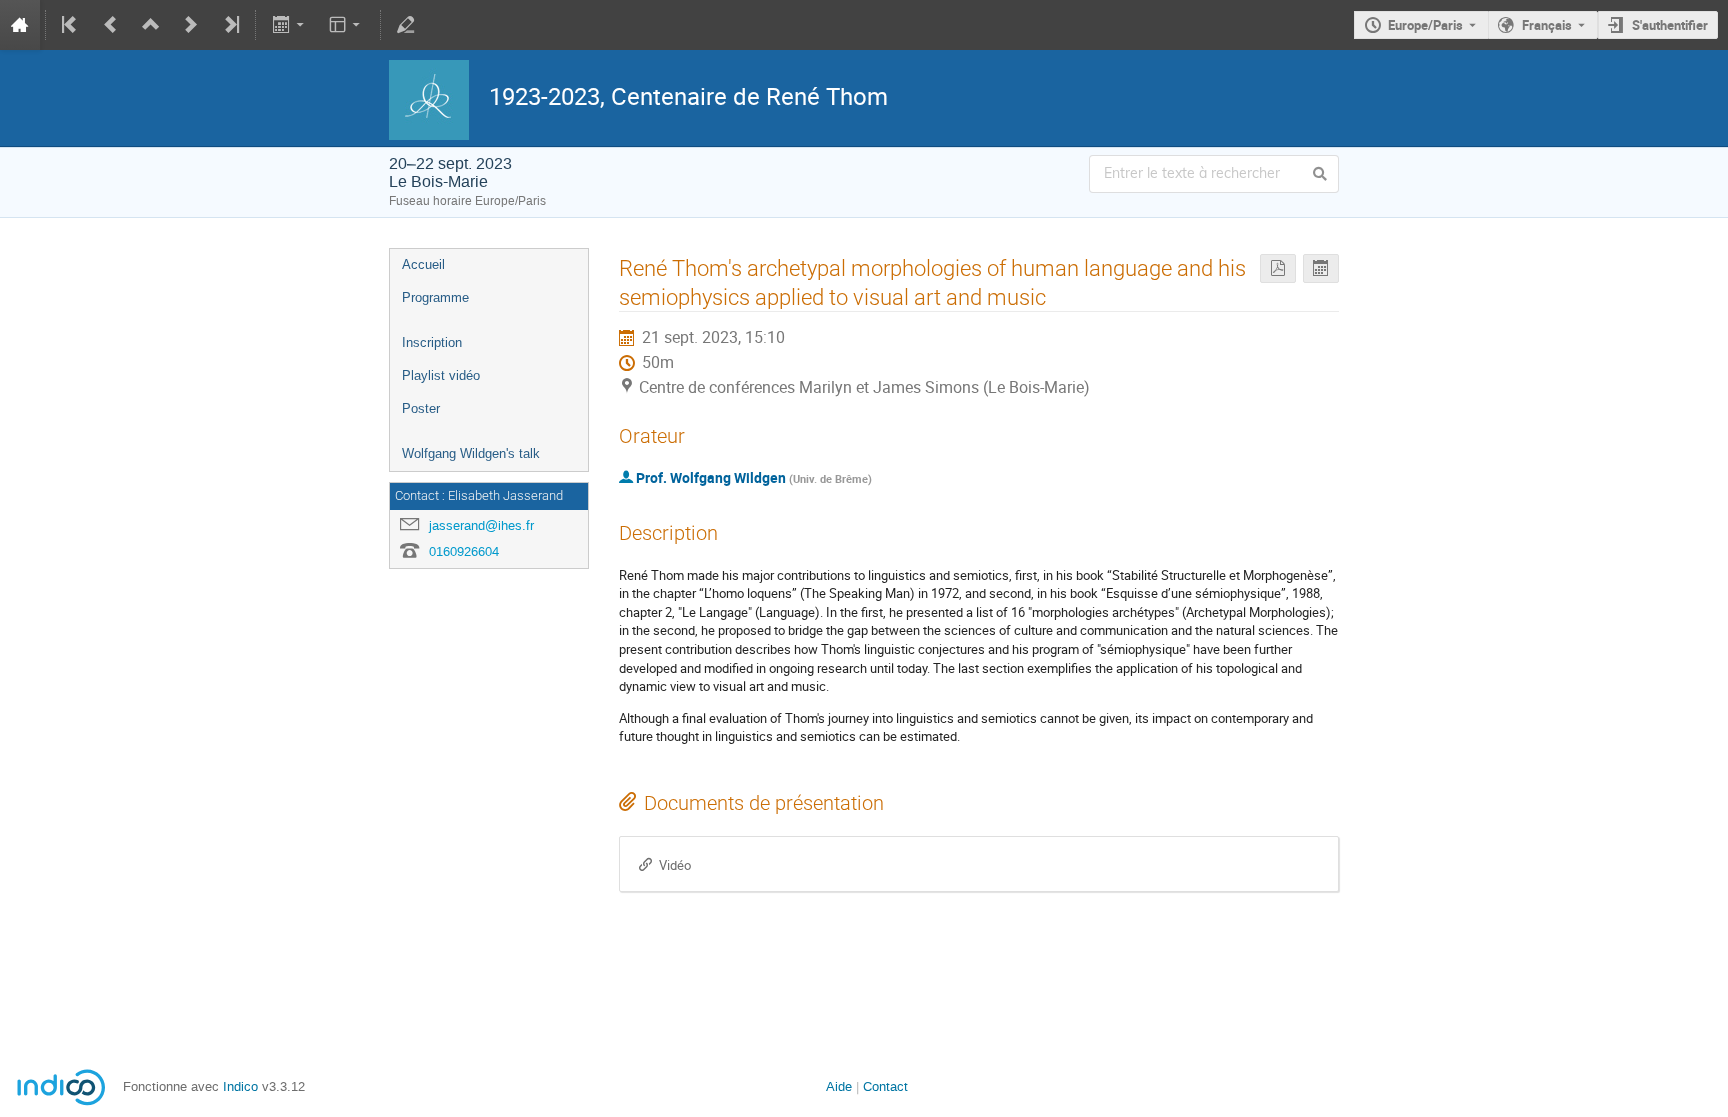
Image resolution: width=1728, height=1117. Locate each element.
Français (1547, 25)
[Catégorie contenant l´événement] (151, 25)
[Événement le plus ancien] (71, 25)
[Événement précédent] (111, 25)
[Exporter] (289, 25)
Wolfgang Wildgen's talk (471, 453)
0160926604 (464, 551)
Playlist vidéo (441, 375)
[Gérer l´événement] (406, 25)
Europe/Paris (1425, 25)
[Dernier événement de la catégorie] (230, 25)
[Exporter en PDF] (1278, 268)
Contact (885, 1086)
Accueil (423, 264)
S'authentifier (1670, 25)
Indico (240, 1086)
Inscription (432, 342)
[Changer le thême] (346, 25)
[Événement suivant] (191, 25)
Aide (839, 1086)
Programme (435, 297)
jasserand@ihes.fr (481, 525)
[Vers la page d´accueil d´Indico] (20, 25)
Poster (421, 408)
